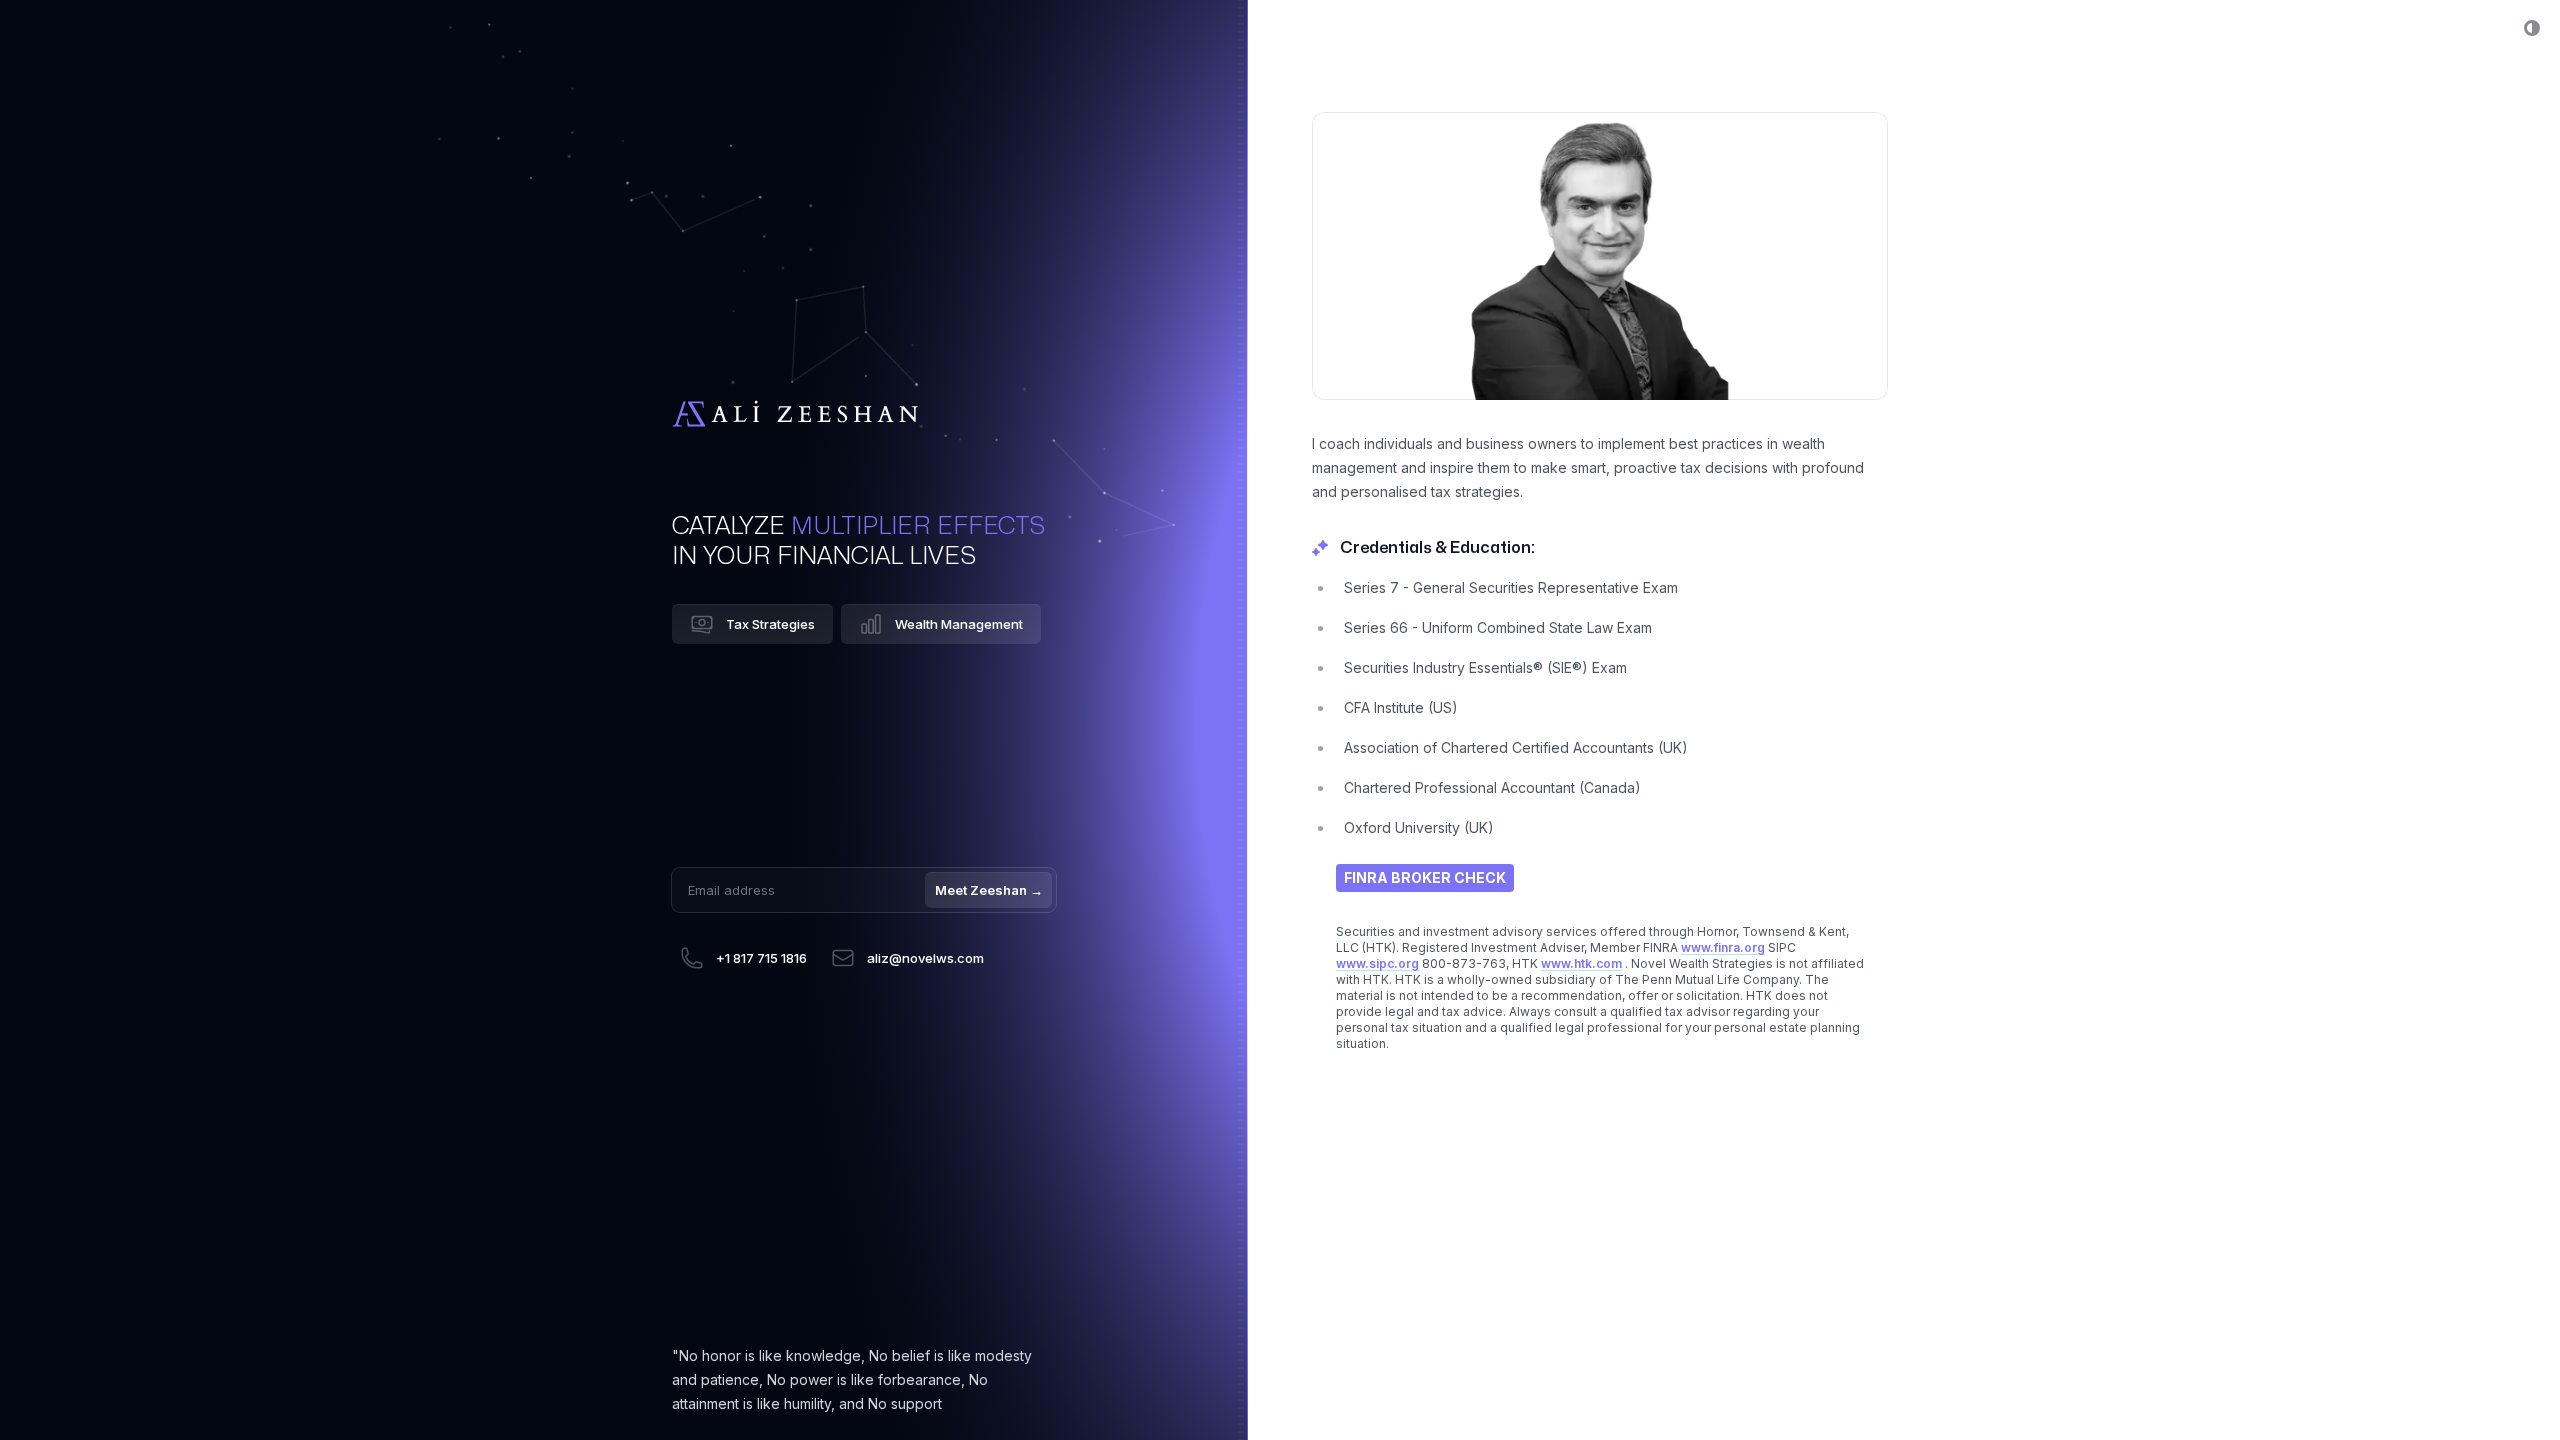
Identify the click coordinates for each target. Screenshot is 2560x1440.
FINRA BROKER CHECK (1425, 877)
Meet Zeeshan (989, 890)
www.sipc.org (1377, 963)
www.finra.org (1723, 947)
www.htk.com (1581, 963)
